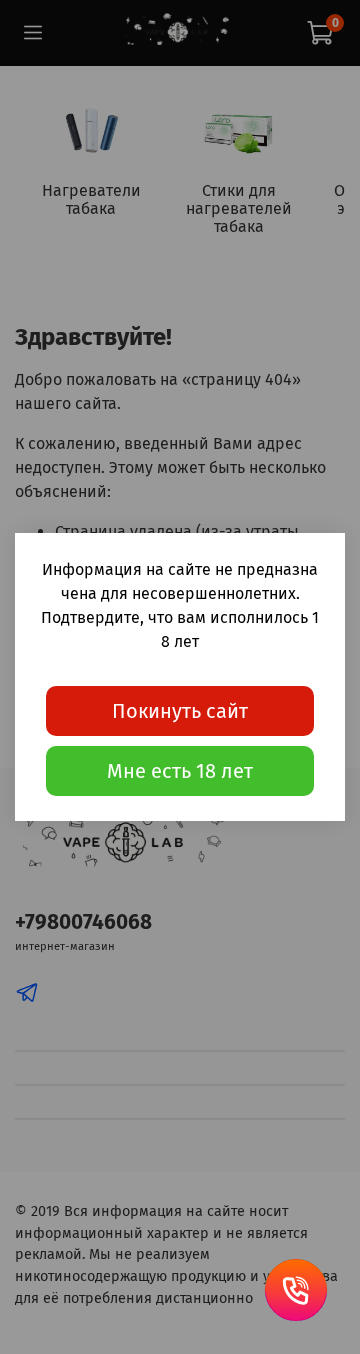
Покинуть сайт (180, 711)
